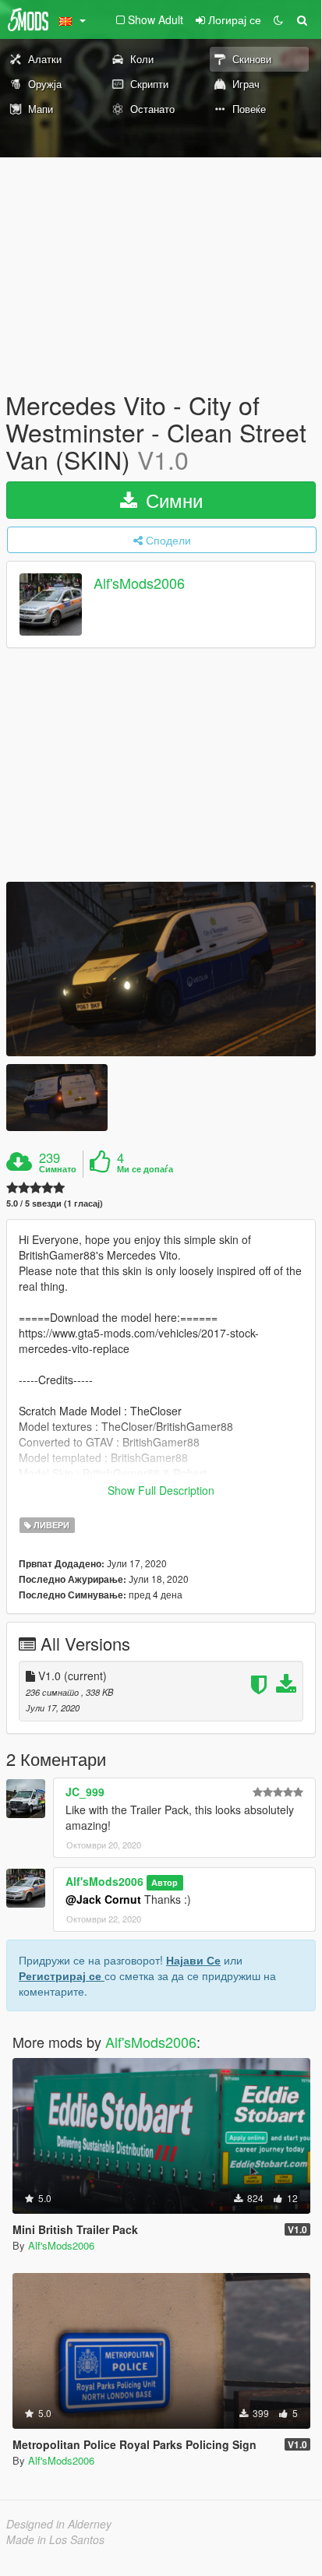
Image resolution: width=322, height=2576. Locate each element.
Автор (165, 1882)
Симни (172, 500)
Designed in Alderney (59, 2524)
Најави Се (193, 1960)
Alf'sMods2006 (139, 583)
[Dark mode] (278, 19)
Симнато (58, 1169)
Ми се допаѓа (145, 1169)
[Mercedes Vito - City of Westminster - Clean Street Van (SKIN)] (161, 969)
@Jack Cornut (103, 1899)
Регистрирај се (62, 1975)
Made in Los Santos (55, 2539)
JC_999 (85, 1792)
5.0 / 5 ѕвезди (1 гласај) (55, 1203)
